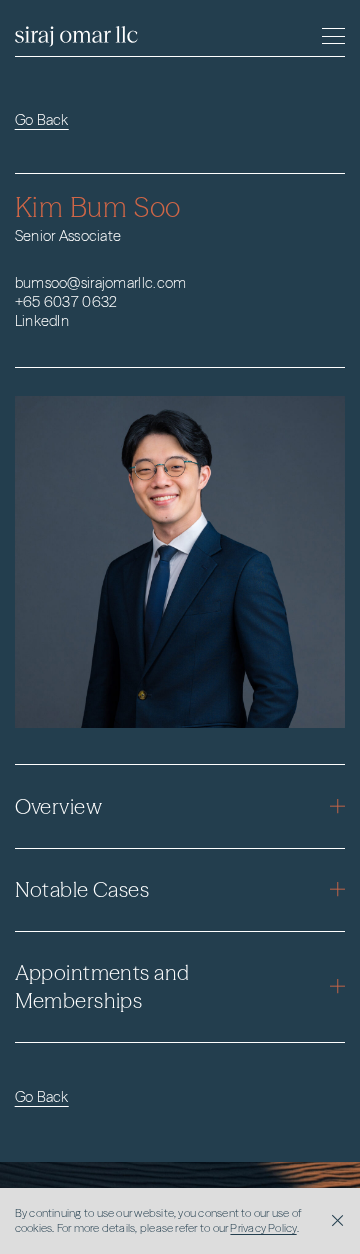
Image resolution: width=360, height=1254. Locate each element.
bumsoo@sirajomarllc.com (101, 283)
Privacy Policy (263, 1228)
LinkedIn (42, 321)
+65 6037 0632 (66, 302)
